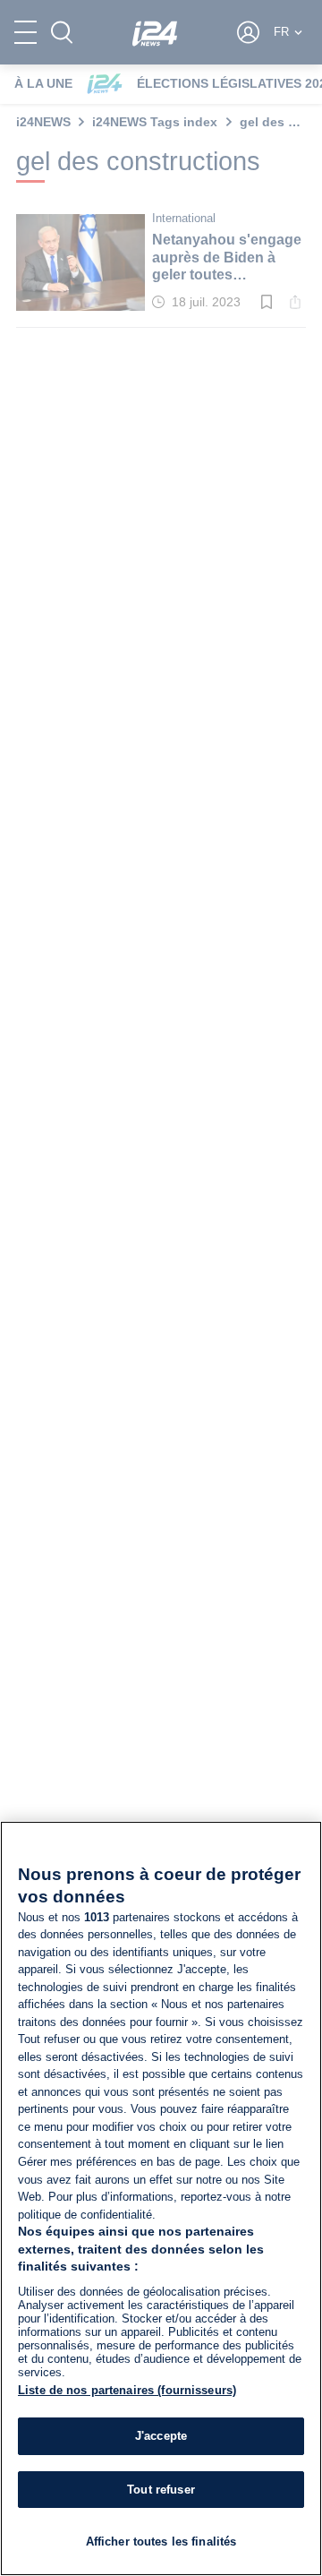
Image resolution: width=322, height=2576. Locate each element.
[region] (161, 2198)
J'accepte (161, 2436)
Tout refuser (161, 2490)
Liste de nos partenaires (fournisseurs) (127, 2390)
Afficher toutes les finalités (161, 2542)
